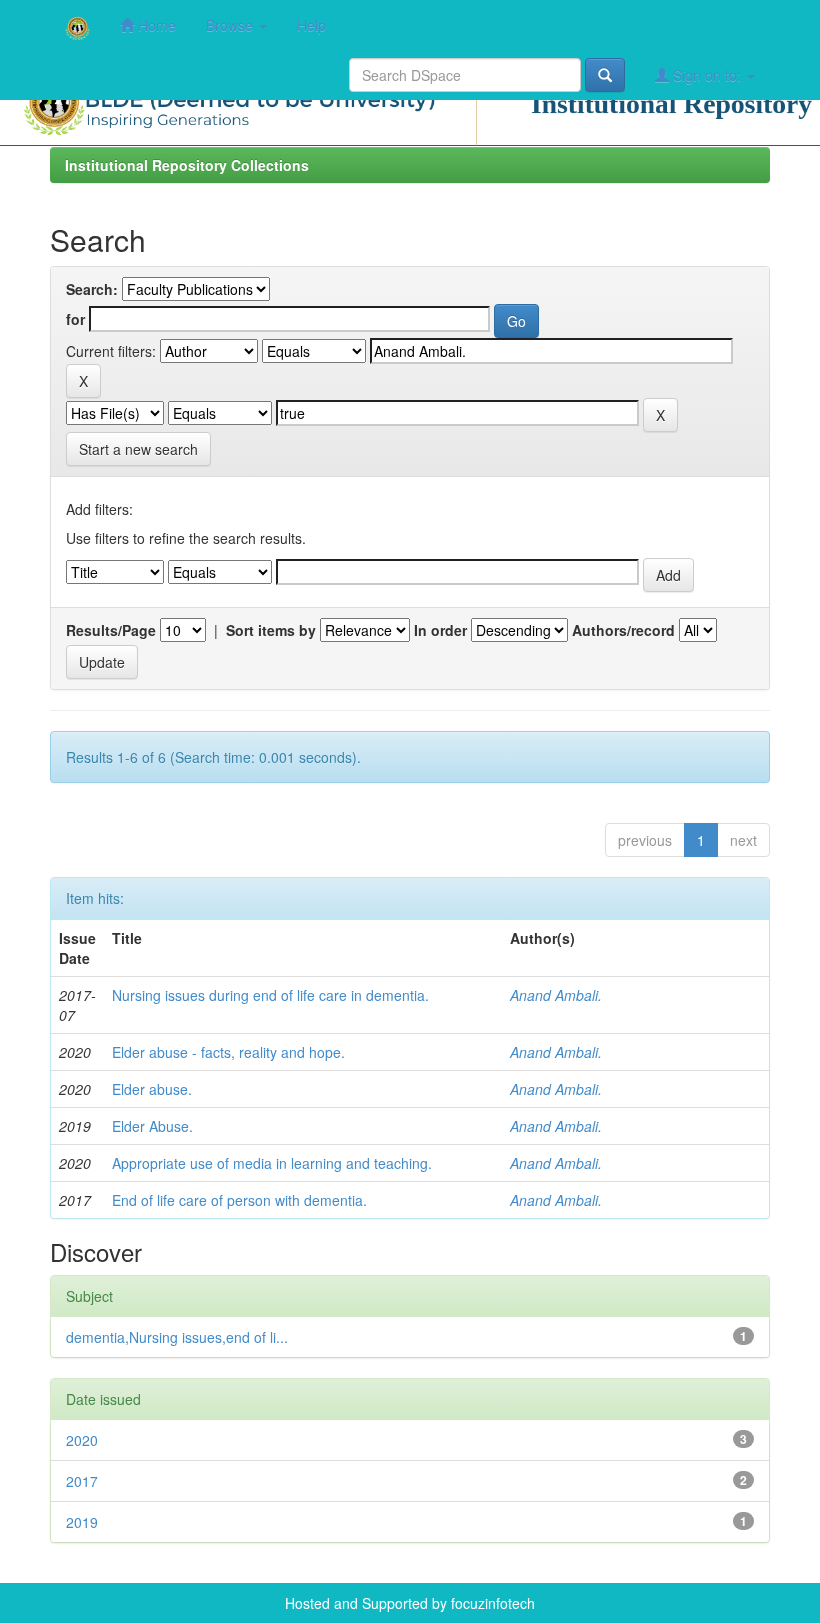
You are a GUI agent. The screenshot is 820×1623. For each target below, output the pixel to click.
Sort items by (271, 630)
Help (311, 25)
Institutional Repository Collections (187, 165)
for (75, 319)
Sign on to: (707, 75)
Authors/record (623, 630)
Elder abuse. (152, 1089)
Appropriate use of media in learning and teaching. (272, 1163)
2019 (82, 1522)
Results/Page (111, 630)
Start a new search (138, 449)
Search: (92, 289)
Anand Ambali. (556, 995)
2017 (82, 1481)
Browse (231, 25)
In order (440, 630)
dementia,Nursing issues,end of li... (177, 1337)
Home (155, 25)
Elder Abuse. (152, 1126)
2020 (82, 1440)
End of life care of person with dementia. (239, 1200)
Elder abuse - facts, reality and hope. (228, 1052)
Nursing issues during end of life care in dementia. (270, 995)
